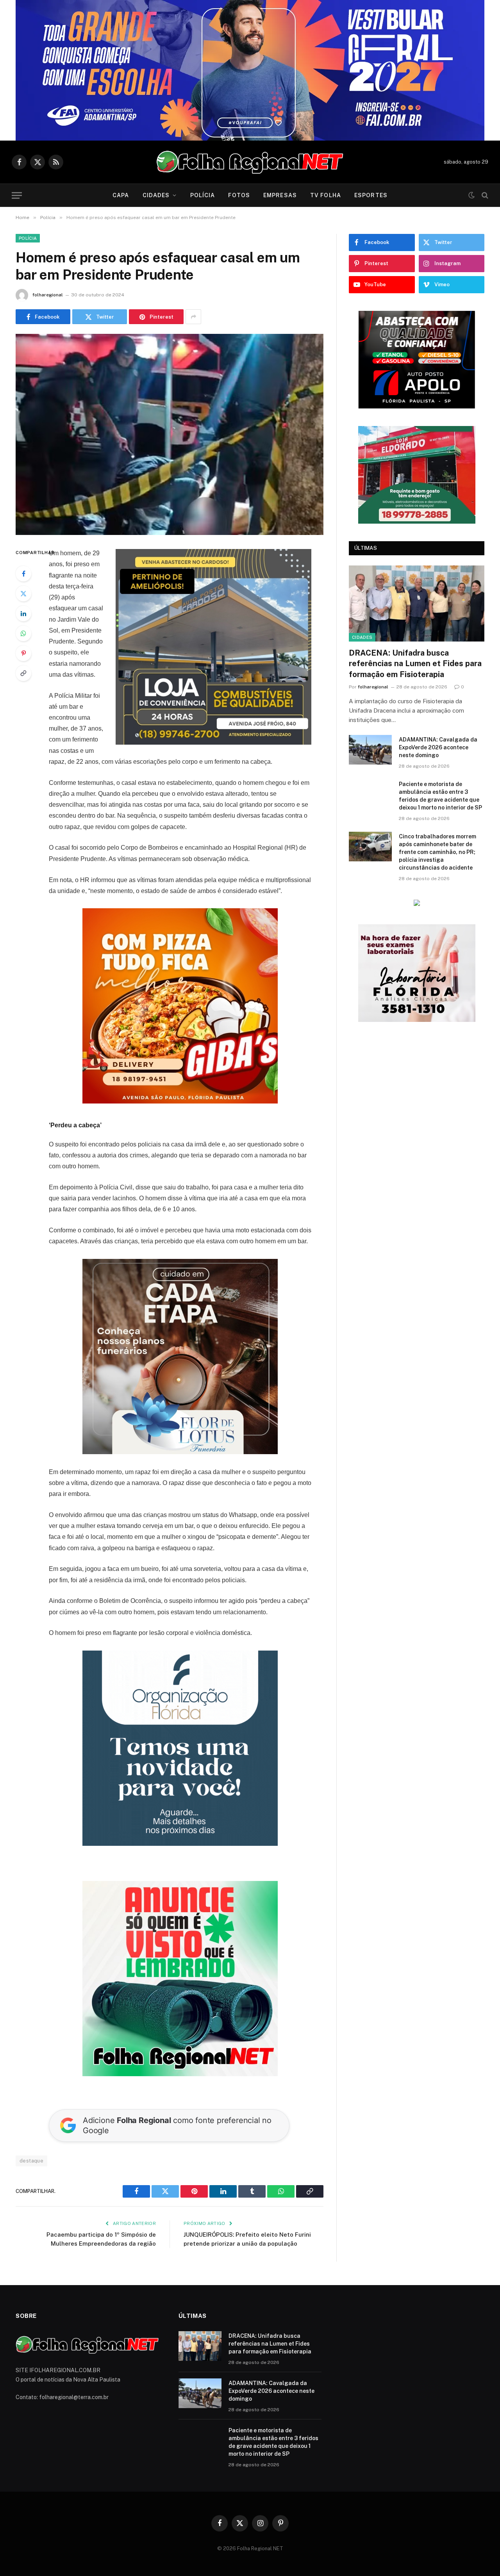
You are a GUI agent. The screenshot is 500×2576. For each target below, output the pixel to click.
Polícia (203, 195)
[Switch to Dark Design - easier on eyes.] (471, 195)
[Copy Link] (23, 673)
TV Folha (326, 195)
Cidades (156, 195)
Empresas (280, 195)
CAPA (121, 195)
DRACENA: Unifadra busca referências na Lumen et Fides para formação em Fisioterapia (415, 573)
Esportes (371, 195)
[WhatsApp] (23, 633)
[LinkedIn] (23, 613)
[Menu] (17, 195)
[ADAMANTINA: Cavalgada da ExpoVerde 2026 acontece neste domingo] (370, 659)
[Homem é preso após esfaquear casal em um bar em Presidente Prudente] (170, 434)
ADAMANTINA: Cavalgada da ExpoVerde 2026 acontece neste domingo (438, 657)
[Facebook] (23, 574)
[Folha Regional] (250, 162)
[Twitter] (23, 594)
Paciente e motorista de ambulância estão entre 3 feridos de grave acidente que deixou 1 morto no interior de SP (440, 705)
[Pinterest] (23, 653)
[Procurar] (484, 195)
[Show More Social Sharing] (193, 317)
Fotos (239, 195)
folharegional (48, 295)
